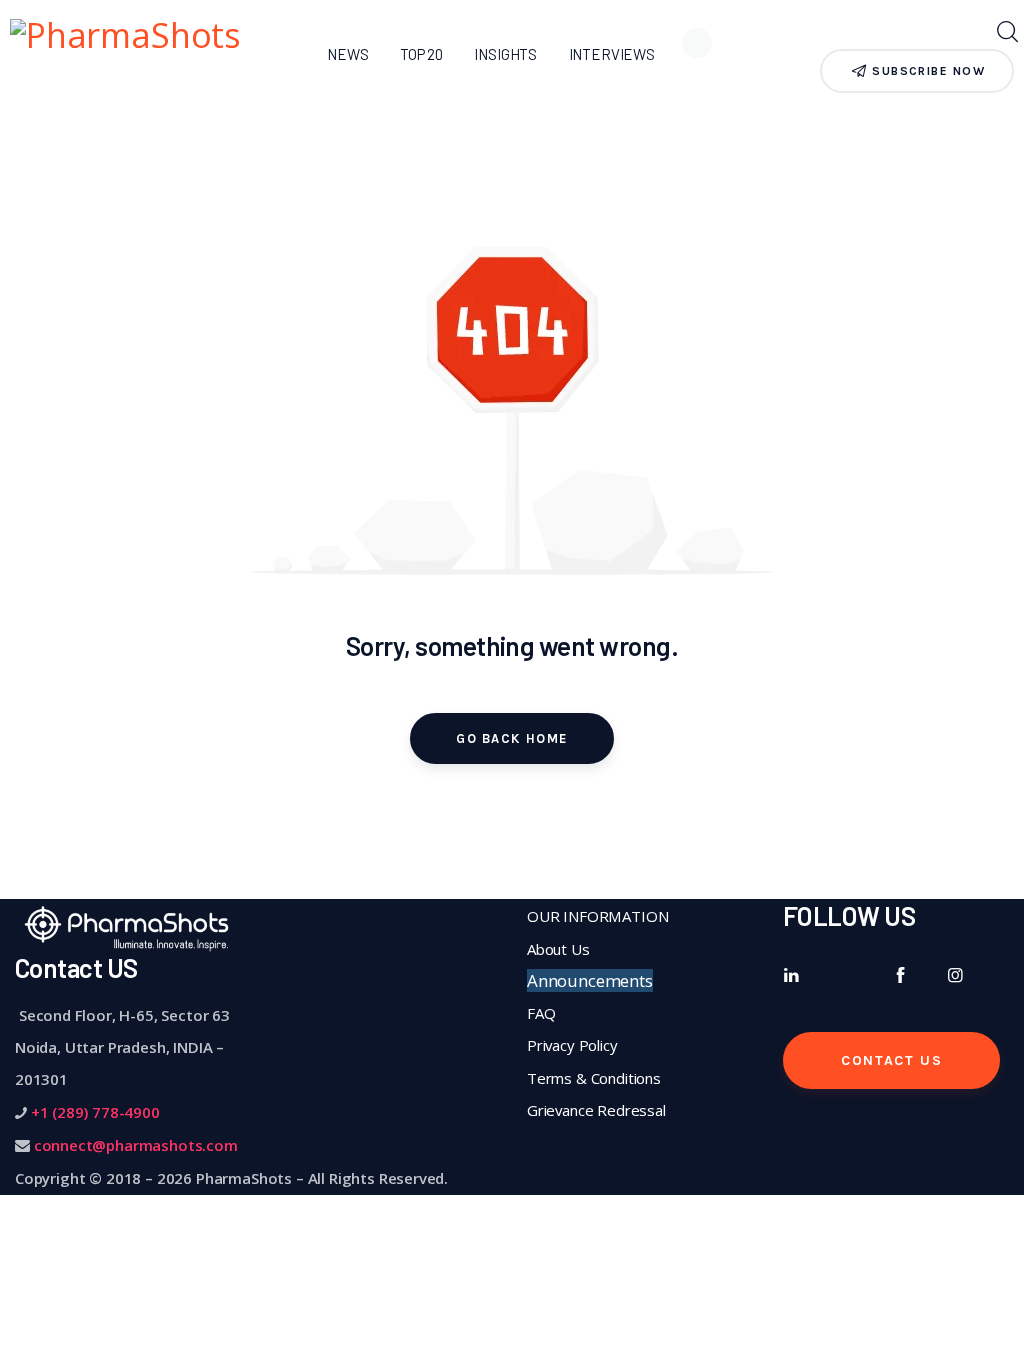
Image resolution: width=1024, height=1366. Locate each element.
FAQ (541, 1013)
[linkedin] (791, 975)
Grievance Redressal (596, 1110)
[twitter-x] (846, 975)
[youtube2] (791, 1007)
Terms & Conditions (594, 1078)
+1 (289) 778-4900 (95, 1112)
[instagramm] (955, 975)
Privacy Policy (572, 1045)
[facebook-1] (900, 975)
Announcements (590, 980)
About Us (558, 949)
